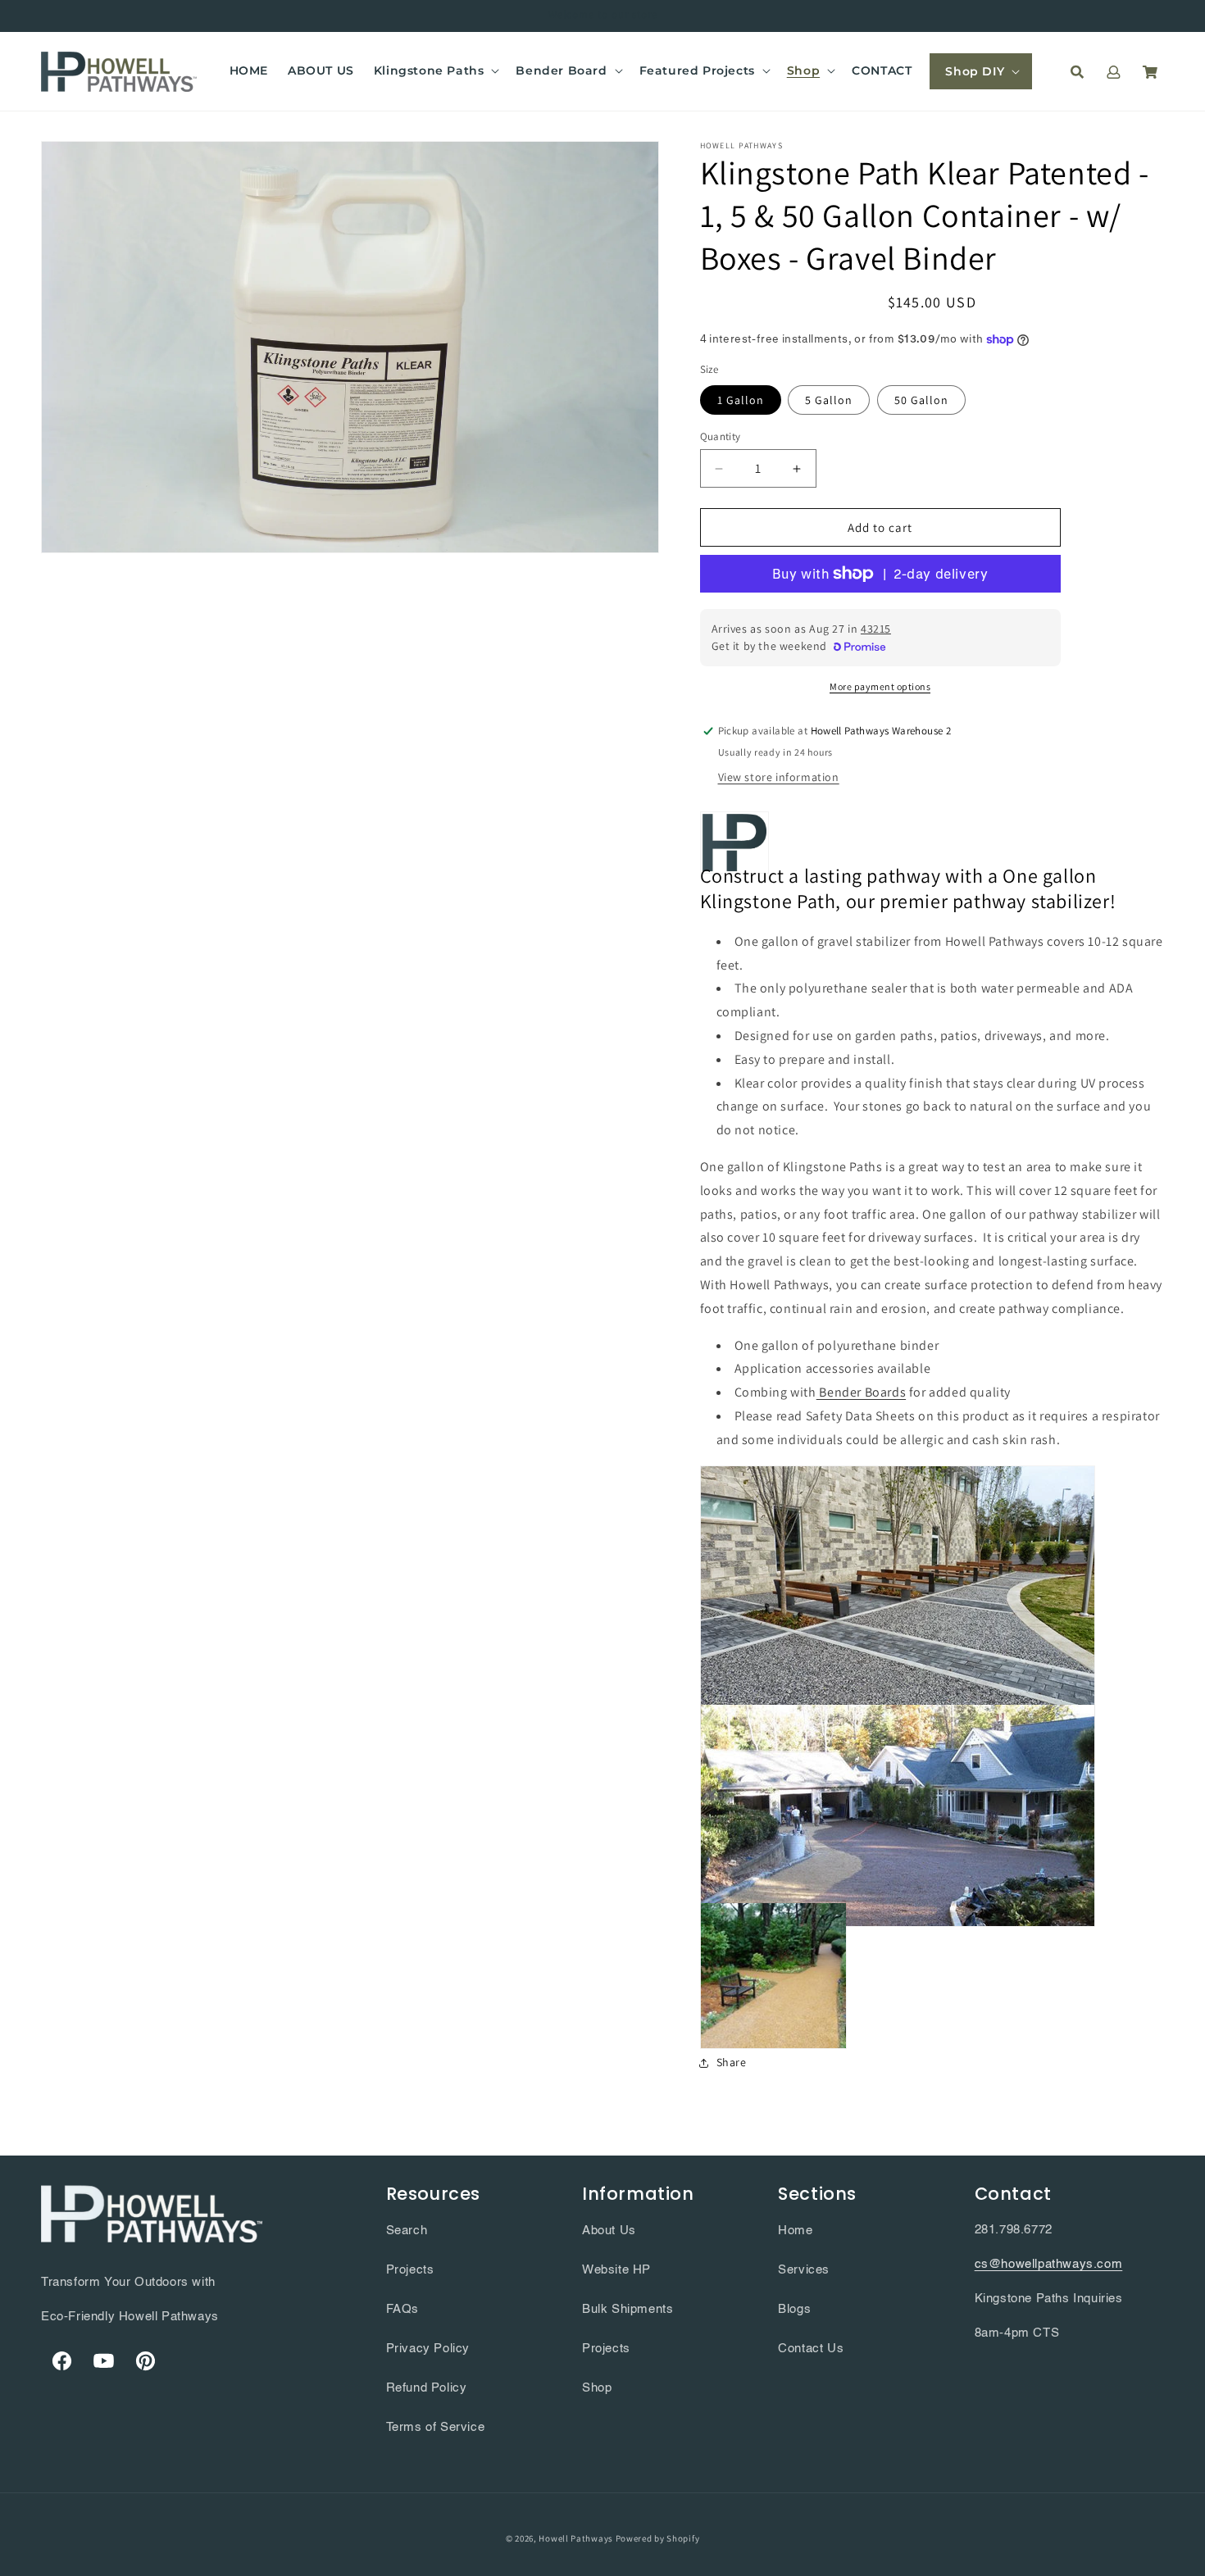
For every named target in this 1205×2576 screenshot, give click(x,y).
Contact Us (811, 2349)
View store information (779, 777)
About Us (609, 2231)
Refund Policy (427, 2388)
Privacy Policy (428, 2349)
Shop (597, 2388)
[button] (435, 70)
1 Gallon (741, 400)
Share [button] (732, 2062)
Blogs (794, 2309)
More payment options (880, 686)
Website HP (616, 2270)
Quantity (721, 436)
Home (795, 2231)
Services (804, 2270)
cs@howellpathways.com (1049, 2264)
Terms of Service (436, 2427)
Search (407, 2231)
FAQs (402, 2309)
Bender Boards (861, 1392)
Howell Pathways (576, 2538)
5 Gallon (829, 400)
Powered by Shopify (658, 2538)
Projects (410, 2270)
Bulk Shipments (628, 2309)
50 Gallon (921, 400)
